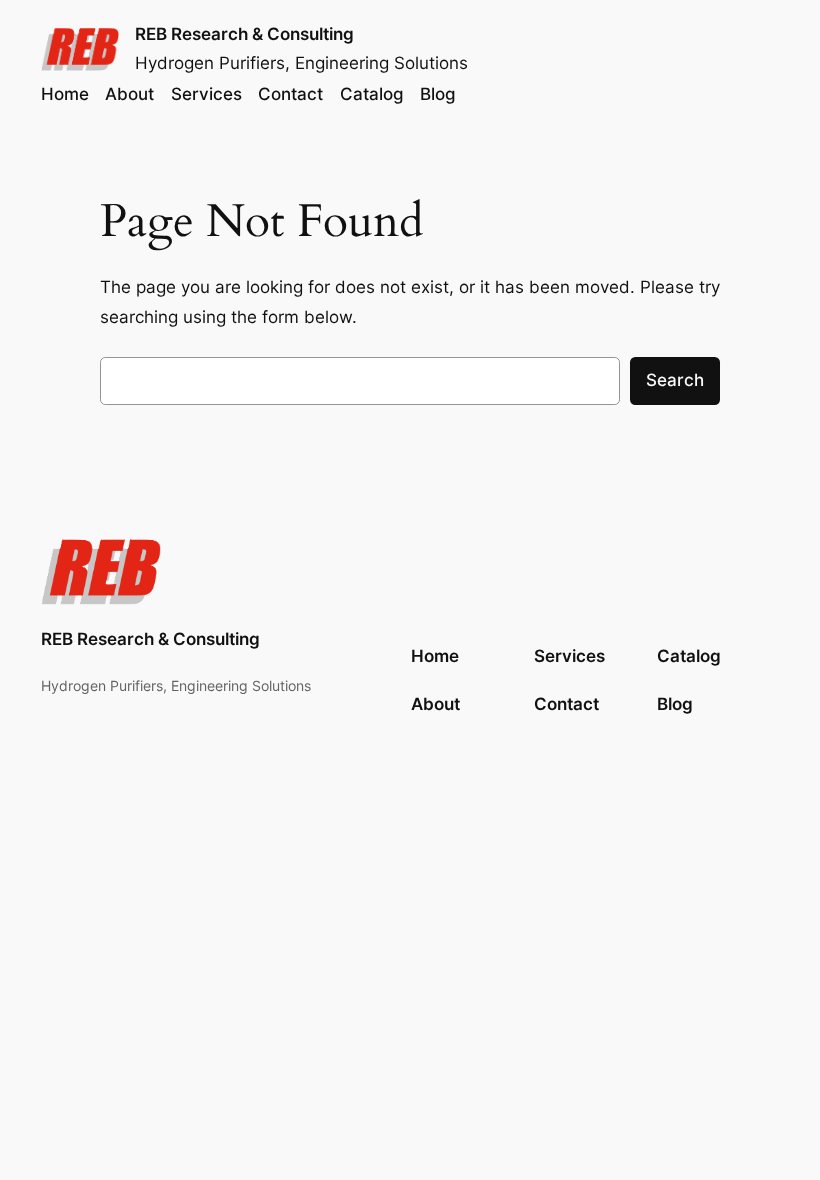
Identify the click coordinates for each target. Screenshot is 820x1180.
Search (675, 380)
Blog (675, 704)
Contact (566, 704)
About (435, 704)
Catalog (689, 656)
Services (569, 656)
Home (65, 94)
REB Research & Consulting (244, 34)
